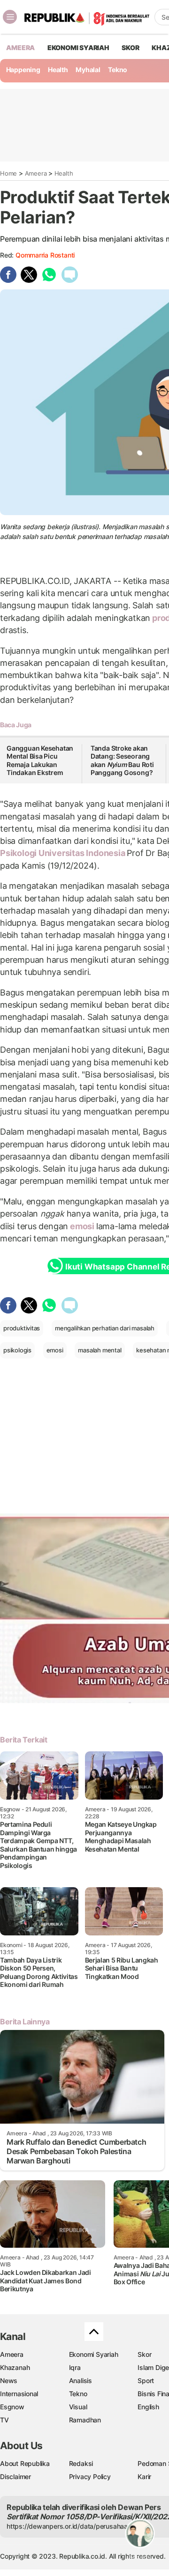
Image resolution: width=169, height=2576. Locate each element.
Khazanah (15, 2367)
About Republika (25, 2463)
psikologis (17, 1350)
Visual (78, 2407)
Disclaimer (15, 2476)
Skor (144, 2354)
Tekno (118, 70)
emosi (82, 1226)
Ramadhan (85, 2420)
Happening (23, 70)
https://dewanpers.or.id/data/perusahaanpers (76, 2526)
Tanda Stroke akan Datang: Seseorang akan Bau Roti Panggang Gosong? (122, 760)
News (9, 2380)
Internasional (19, 2394)
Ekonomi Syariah (78, 48)
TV (4, 2420)
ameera (20, 48)
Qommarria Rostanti (45, 255)
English (148, 2407)
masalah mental (100, 1350)
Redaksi (81, 2463)
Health (58, 70)
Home (8, 173)
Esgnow (12, 2407)
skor (130, 48)
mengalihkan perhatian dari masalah (105, 1328)
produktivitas (22, 1328)
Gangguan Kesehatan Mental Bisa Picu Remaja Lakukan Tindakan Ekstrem (40, 760)
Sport (146, 2380)
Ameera (36, 173)
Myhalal (88, 70)
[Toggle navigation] (10, 17)
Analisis (81, 2380)
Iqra (75, 2367)
